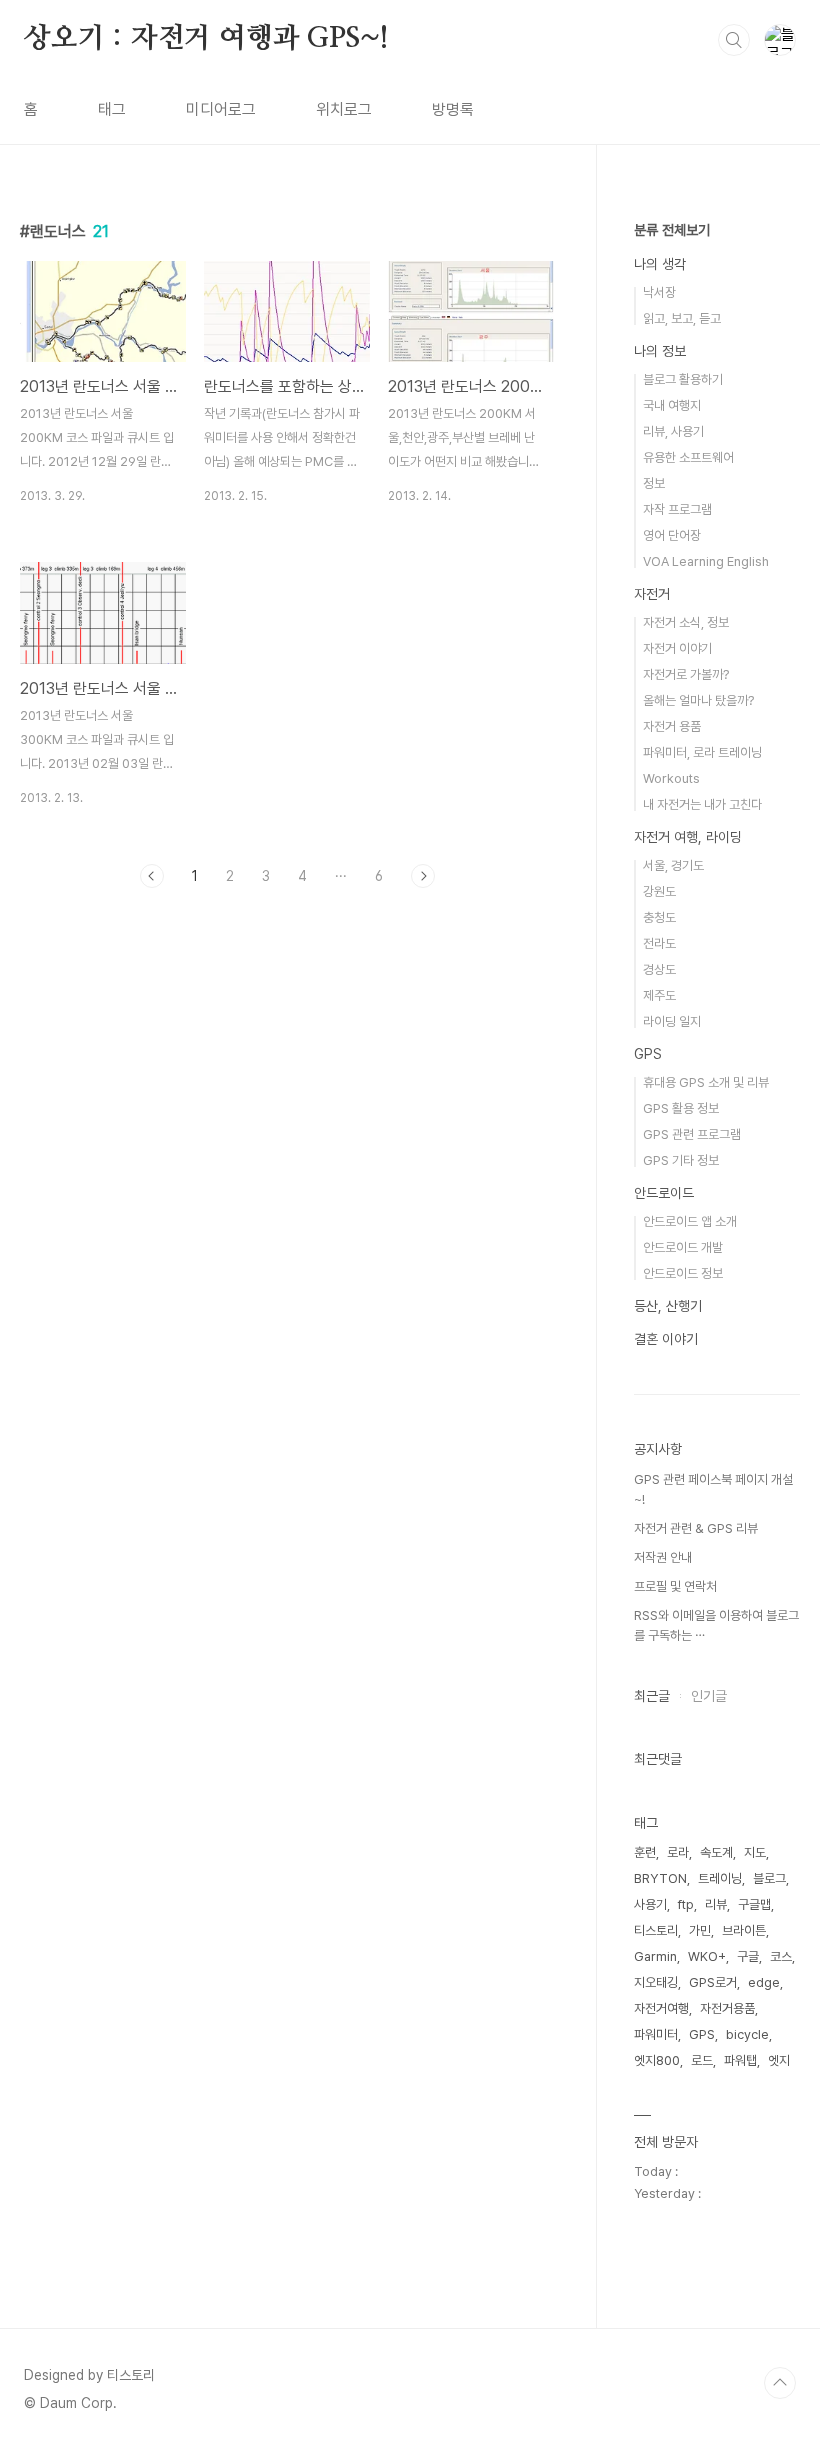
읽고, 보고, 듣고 (682, 318)
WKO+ (707, 1956)
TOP (780, 2383)
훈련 (645, 1852)
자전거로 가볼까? (686, 674)
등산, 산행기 (668, 1306)
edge (764, 1982)
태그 (112, 109)
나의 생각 (660, 264)
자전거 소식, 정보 (686, 622)
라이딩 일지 (672, 1021)
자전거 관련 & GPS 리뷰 (696, 1528)
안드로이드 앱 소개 (690, 1221)
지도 (755, 1852)
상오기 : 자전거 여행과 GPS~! (206, 39)
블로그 (769, 1878)
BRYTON (660, 1878)
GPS (648, 1054)
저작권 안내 (663, 1557)
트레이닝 (720, 1878)
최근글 (652, 1696)
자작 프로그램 (677, 509)
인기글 (709, 1696)
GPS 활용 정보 (681, 1108)
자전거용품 (727, 2008)
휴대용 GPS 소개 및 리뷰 (706, 1082)
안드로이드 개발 (683, 1247)
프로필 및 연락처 (675, 1586)
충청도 (659, 917)
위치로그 (344, 109)
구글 (748, 1956)
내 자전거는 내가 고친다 (702, 804)
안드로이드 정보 (683, 1273)
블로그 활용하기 (683, 379)
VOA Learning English (706, 561)
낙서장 (659, 292)
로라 (678, 1852)
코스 (781, 1956)
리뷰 (716, 1904)
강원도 (659, 891)
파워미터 (656, 2034)
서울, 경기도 (673, 865)
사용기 (650, 1904)
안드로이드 (664, 1193)
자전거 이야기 (677, 648)
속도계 (716, 1852)
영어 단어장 (672, 535)
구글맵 (754, 1904)
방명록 (453, 109)
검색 (734, 40)
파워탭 (740, 2060)
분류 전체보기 (672, 230)
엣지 (779, 2060)
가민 (700, 1930)
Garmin (655, 1956)
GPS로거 (713, 1982)
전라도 (659, 943)
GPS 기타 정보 (681, 1160)
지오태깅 (656, 1982)
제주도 (659, 995)
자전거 (652, 594)
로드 (702, 2060)
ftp (686, 1904)
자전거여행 (661, 2008)
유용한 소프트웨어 (688, 457)
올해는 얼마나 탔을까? (698, 700)
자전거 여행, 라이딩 (688, 837)
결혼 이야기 (666, 1339)
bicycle (747, 2034)
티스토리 (656, 1930)
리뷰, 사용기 (673, 431)
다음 (423, 876)
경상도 (659, 969)
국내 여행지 (672, 405)
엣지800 (657, 2060)
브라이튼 (744, 1930)
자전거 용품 (672, 726)
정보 (654, 483)
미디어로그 (221, 109)
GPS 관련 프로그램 (692, 1134)
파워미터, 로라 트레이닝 (702, 752)
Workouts (671, 778)
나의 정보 (660, 351)
